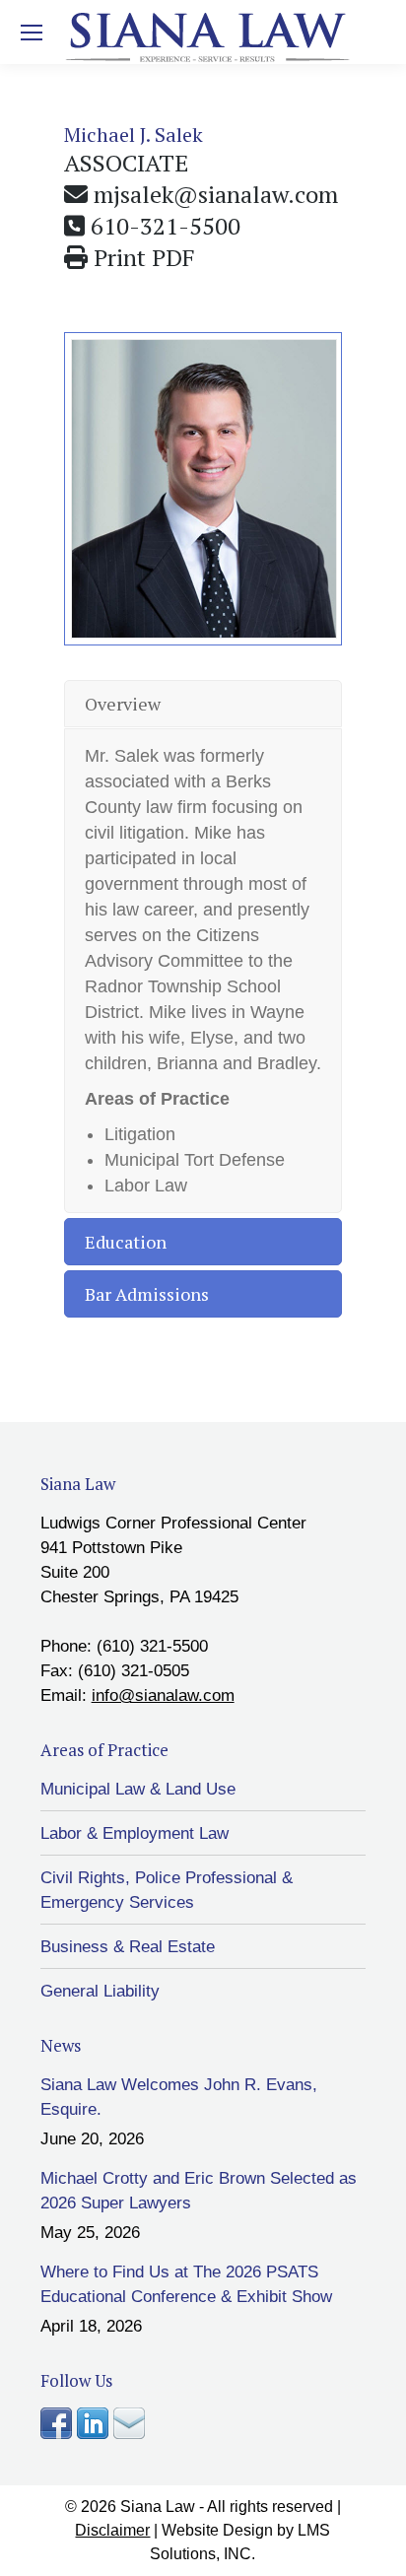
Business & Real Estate (128, 1947)
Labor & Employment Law (135, 1833)
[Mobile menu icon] (32, 33)
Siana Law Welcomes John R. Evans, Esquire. (179, 2097)
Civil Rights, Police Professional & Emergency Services (167, 1890)
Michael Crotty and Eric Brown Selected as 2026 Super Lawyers (199, 2191)
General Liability (100, 1991)
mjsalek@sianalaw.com (216, 194)
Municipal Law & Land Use (138, 1789)
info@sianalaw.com (163, 1695)
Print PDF (144, 257)
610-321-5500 (166, 226)
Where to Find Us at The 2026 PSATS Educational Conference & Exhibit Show (186, 2284)
